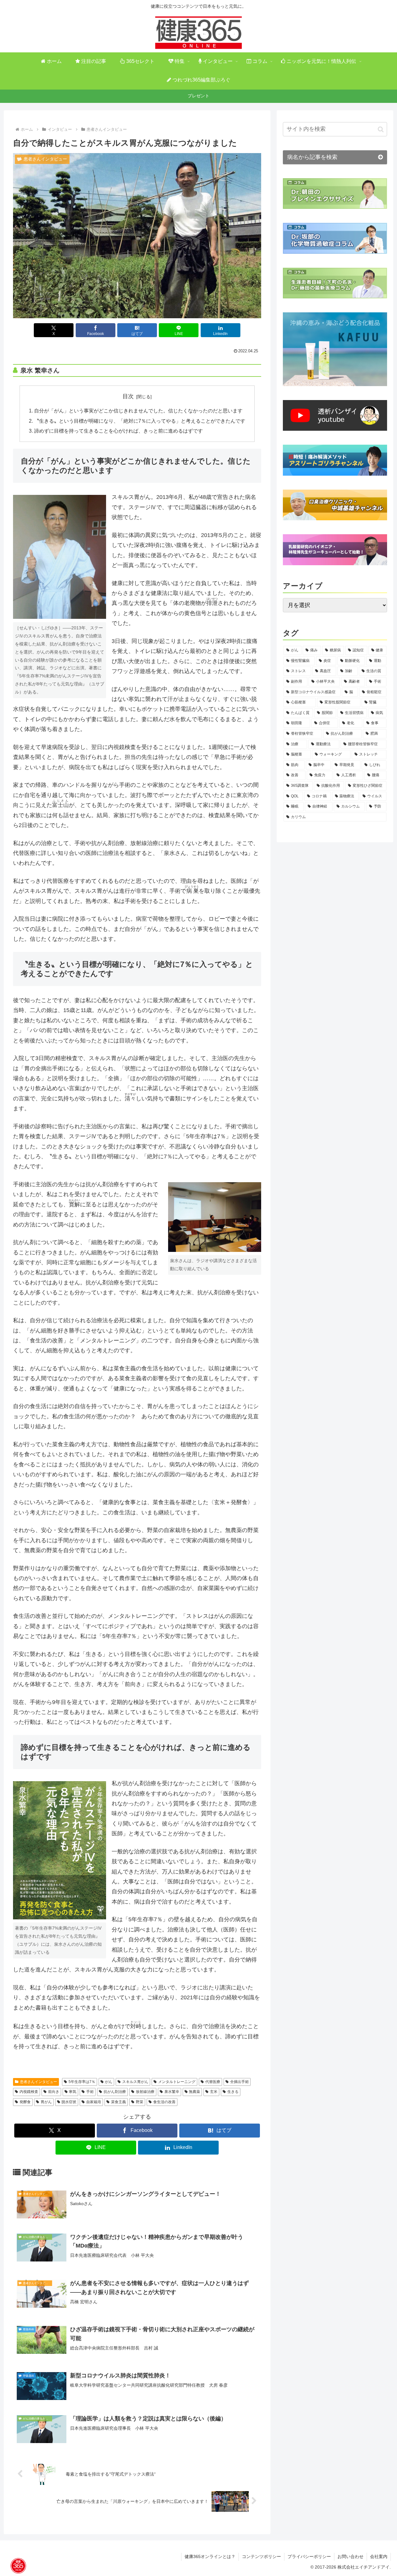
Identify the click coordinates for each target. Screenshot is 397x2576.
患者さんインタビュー (38, 2082)
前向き (54, 2092)
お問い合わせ (350, 2556)
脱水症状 (69, 2102)
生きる (233, 2092)
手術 (90, 2092)
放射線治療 (145, 2092)
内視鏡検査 (29, 2092)
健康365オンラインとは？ (210, 2556)
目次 (128, 396)
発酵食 (25, 2102)
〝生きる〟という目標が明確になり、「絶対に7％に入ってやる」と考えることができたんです (140, 421)
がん (109, 2082)
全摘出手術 (239, 2082)
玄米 (214, 2092)
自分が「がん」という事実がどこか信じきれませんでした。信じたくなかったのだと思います (138, 411)
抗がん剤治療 (115, 2092)
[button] (381, 129)
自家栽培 (94, 2102)
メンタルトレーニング (177, 2082)
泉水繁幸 (172, 2092)
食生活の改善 (164, 2102)
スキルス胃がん (135, 2082)
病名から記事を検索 (312, 157)
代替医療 (213, 2082)
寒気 (73, 2092)
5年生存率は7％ (82, 2082)
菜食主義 (118, 2102)
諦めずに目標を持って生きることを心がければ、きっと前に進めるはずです (118, 431)
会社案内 (379, 2556)
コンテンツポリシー (261, 2556)
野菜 (140, 2102)
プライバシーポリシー (309, 2556)
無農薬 (194, 2092)
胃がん (46, 2102)
